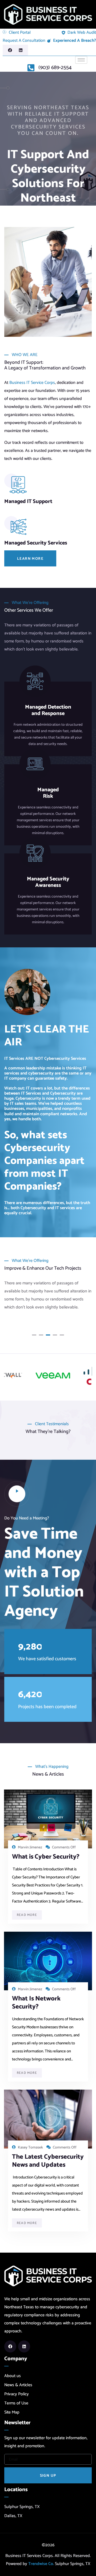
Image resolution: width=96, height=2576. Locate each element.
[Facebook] (10, 50)
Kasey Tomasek (30, 2148)
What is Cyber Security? (46, 1857)
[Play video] (17, 1494)
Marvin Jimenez (30, 1847)
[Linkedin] (21, 50)
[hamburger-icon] (81, 60)
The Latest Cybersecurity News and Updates (48, 2161)
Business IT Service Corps (32, 383)
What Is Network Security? (36, 2003)
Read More (27, 1915)
